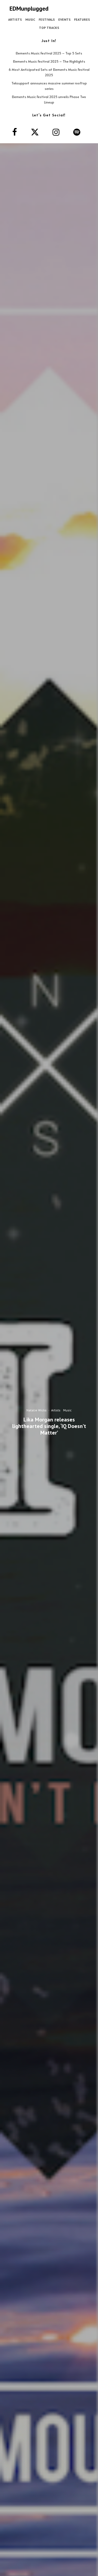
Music (30, 19)
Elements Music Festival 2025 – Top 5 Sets (49, 53)
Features (82, 19)
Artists (15, 19)
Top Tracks (49, 28)
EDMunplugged (29, 8)
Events (64, 19)
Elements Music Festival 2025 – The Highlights (49, 61)
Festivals (47, 19)
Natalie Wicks (36, 1410)
